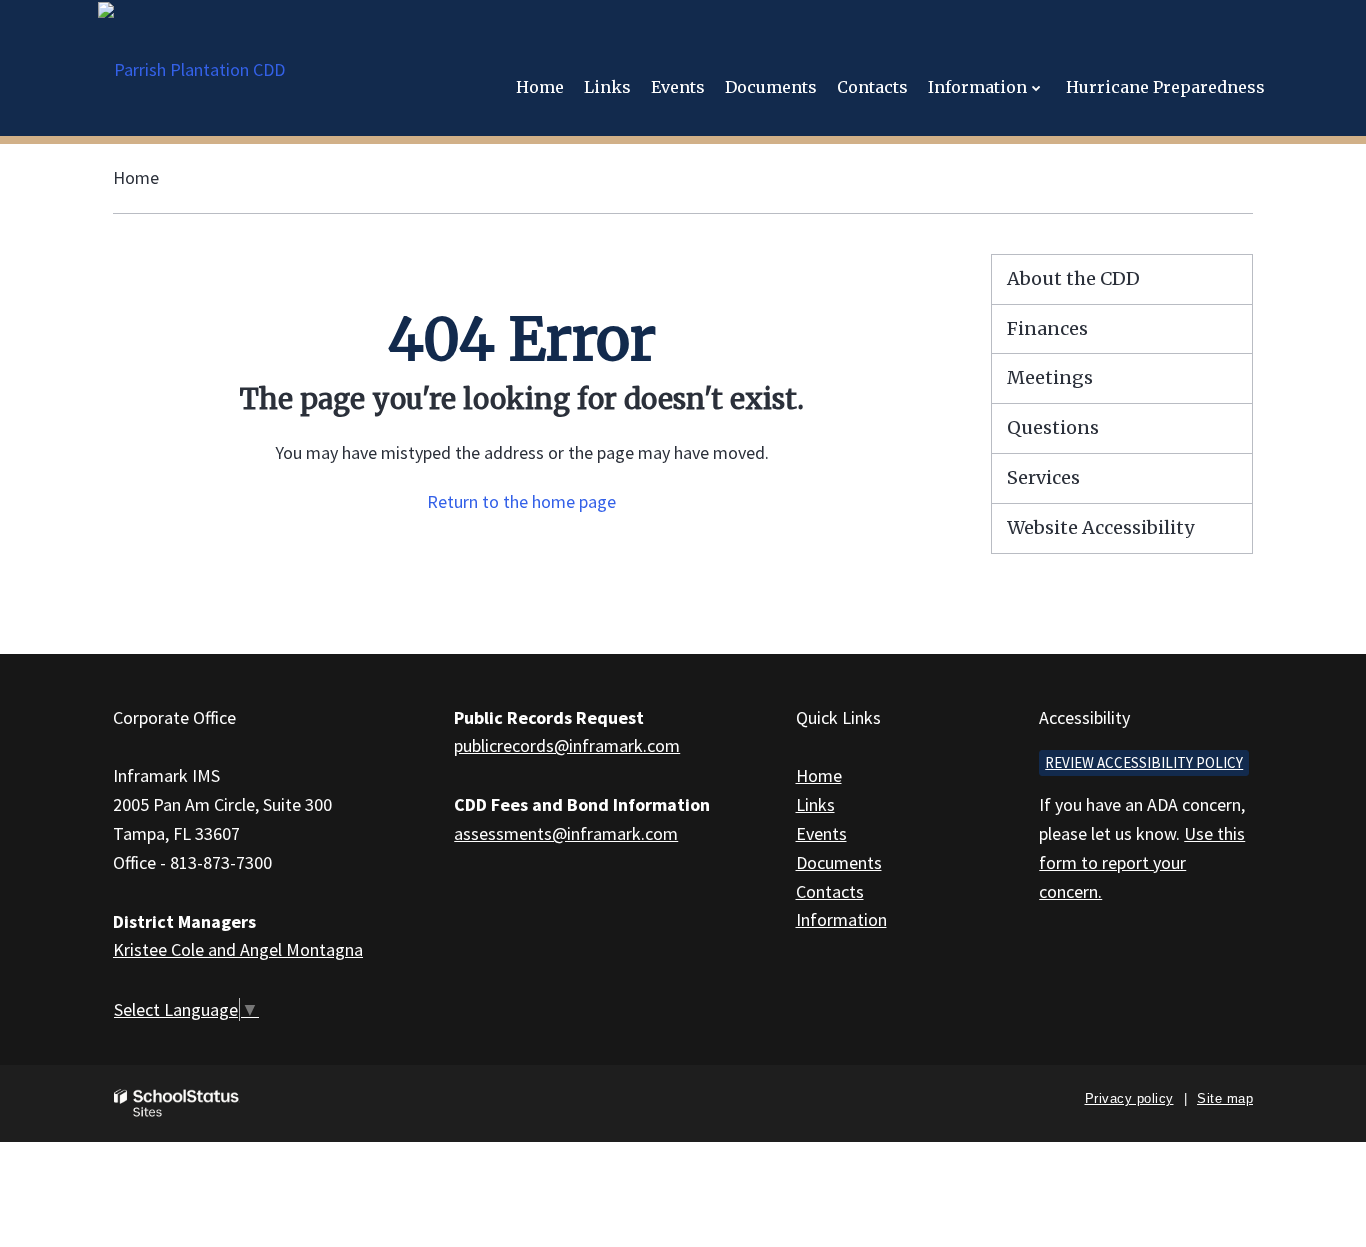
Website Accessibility (1100, 527)
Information (841, 919)
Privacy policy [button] (1129, 1098)
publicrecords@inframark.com (567, 745)
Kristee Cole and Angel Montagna (238, 949)
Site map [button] (1225, 1098)
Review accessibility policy (1144, 762)
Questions (1053, 427)
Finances (1047, 328)
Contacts (830, 891)
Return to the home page (521, 501)
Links (815, 804)
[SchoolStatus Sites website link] (177, 1103)
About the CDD (1073, 278)
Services (1043, 477)
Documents (839, 862)
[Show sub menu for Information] (1036, 87)
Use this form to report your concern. (1142, 862)
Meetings (1050, 377)
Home (136, 177)
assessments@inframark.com (566, 833)
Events (821, 833)
